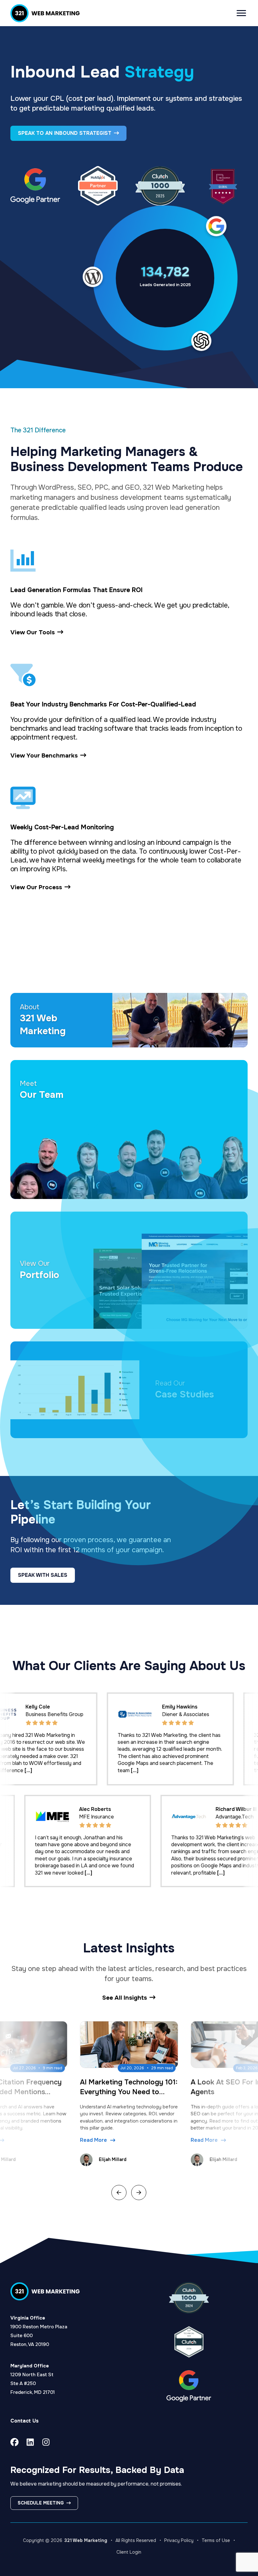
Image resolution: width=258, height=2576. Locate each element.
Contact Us (25, 2421)
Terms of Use (216, 2540)
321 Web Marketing (86, 2540)
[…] (18, 1770)
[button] (119, 2193)
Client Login (129, 2552)
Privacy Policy (179, 2540)
